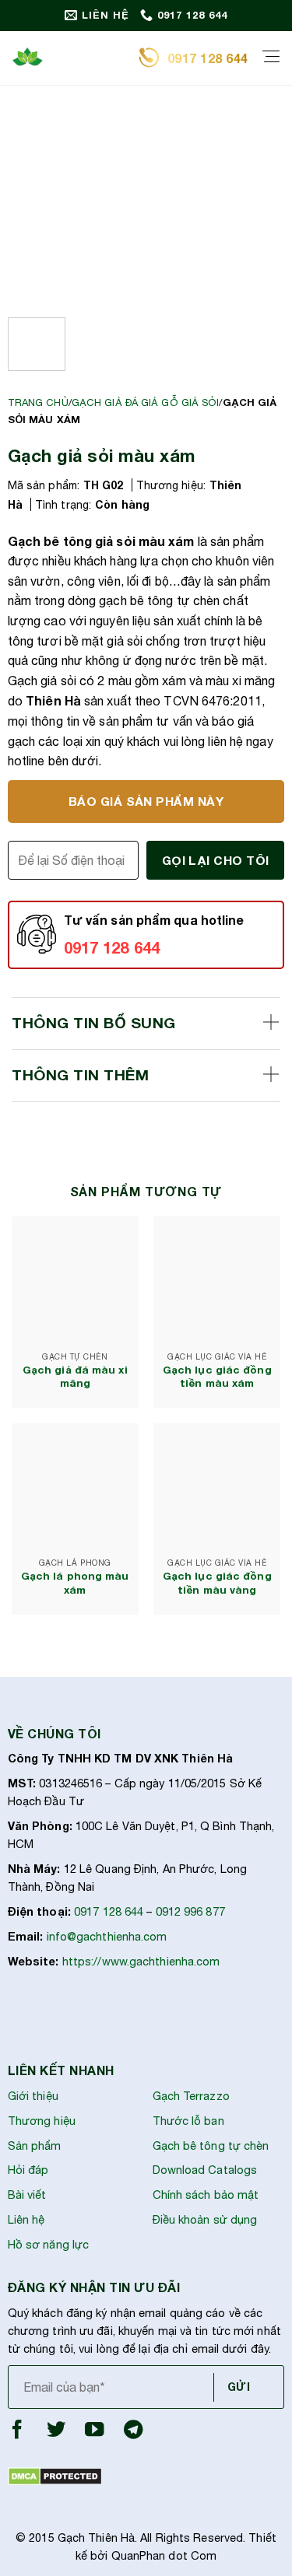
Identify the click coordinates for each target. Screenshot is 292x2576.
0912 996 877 (190, 1911)
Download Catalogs (205, 2170)
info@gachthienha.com (107, 1936)
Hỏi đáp (28, 2170)
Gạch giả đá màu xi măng (75, 1377)
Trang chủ (38, 402)
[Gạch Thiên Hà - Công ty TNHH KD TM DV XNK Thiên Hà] (69, 58)
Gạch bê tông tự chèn (211, 2145)
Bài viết (27, 2194)
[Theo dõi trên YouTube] (94, 2433)
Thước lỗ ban (188, 2121)
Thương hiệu (42, 2121)
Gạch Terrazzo (191, 2096)
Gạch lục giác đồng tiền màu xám (217, 1377)
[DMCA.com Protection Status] (55, 2475)
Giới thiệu (33, 2096)
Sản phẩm (35, 2145)
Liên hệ (26, 2219)
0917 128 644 (109, 1911)
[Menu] (271, 58)
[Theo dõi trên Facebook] (17, 2433)
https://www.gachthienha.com (141, 1961)
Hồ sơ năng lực (48, 2244)
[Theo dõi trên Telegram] (133, 2433)
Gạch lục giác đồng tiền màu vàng (217, 1583)
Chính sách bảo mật (206, 2194)
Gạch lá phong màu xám (75, 1583)
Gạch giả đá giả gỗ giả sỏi (146, 402)
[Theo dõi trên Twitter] (56, 2433)
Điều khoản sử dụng (205, 2219)
